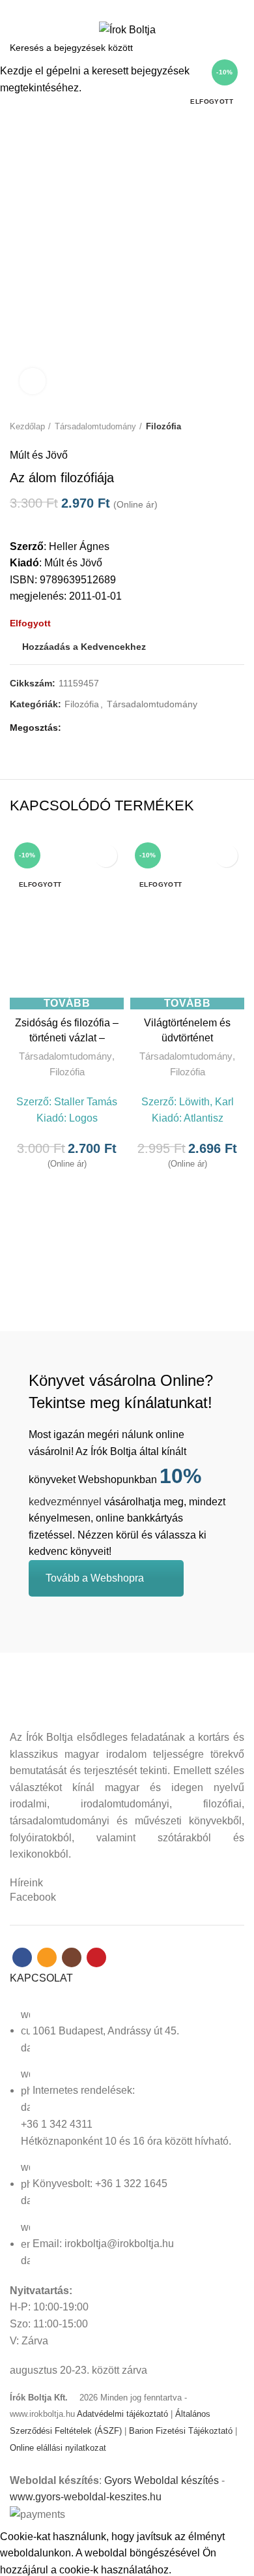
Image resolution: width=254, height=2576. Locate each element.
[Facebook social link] (105, 8)
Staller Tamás (86, 1102)
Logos (83, 1118)
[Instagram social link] (134, 8)
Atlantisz (204, 1118)
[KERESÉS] (236, 48)
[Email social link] (120, 8)
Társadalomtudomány (65, 1056)
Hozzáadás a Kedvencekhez (106, 856)
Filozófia (67, 1072)
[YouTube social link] (149, 8)
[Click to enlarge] (33, 381)
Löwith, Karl (206, 1102)
